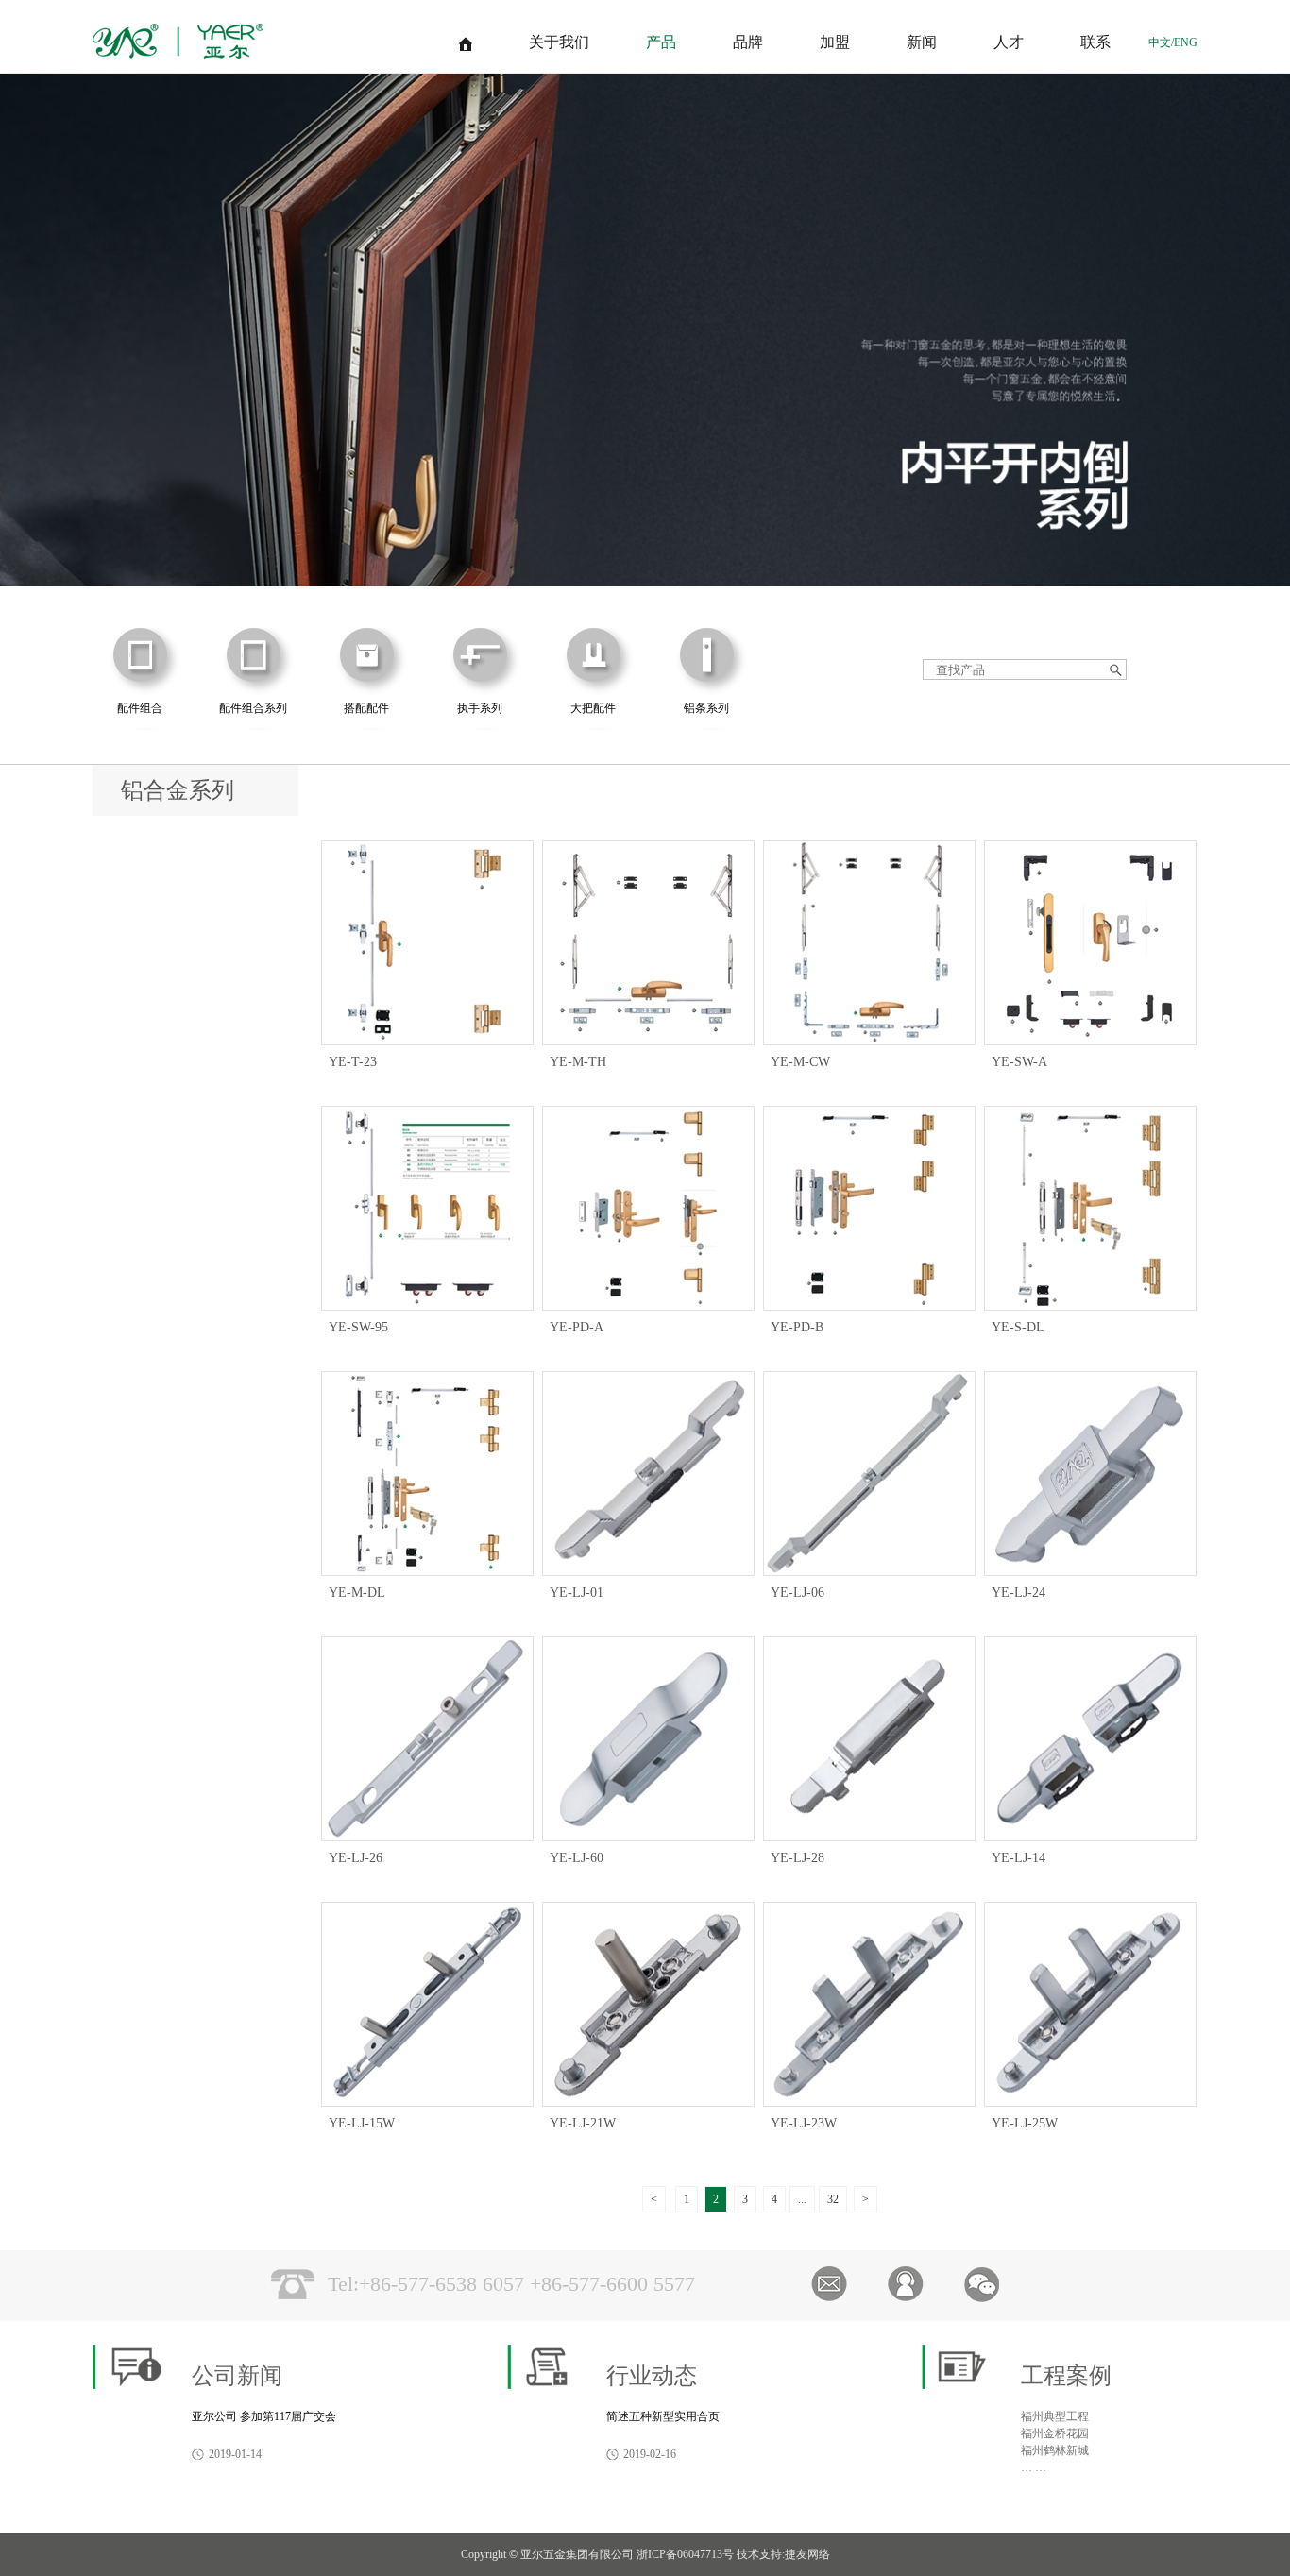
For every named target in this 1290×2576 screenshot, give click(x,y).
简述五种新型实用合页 (663, 2416)
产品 (661, 42)
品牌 (748, 42)
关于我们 (559, 42)
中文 (1160, 42)
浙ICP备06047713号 (685, 2554)
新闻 (922, 42)
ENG (1186, 42)
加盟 (835, 42)
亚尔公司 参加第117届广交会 (264, 2416)
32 (833, 2199)
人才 (1009, 42)
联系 (1095, 42)
